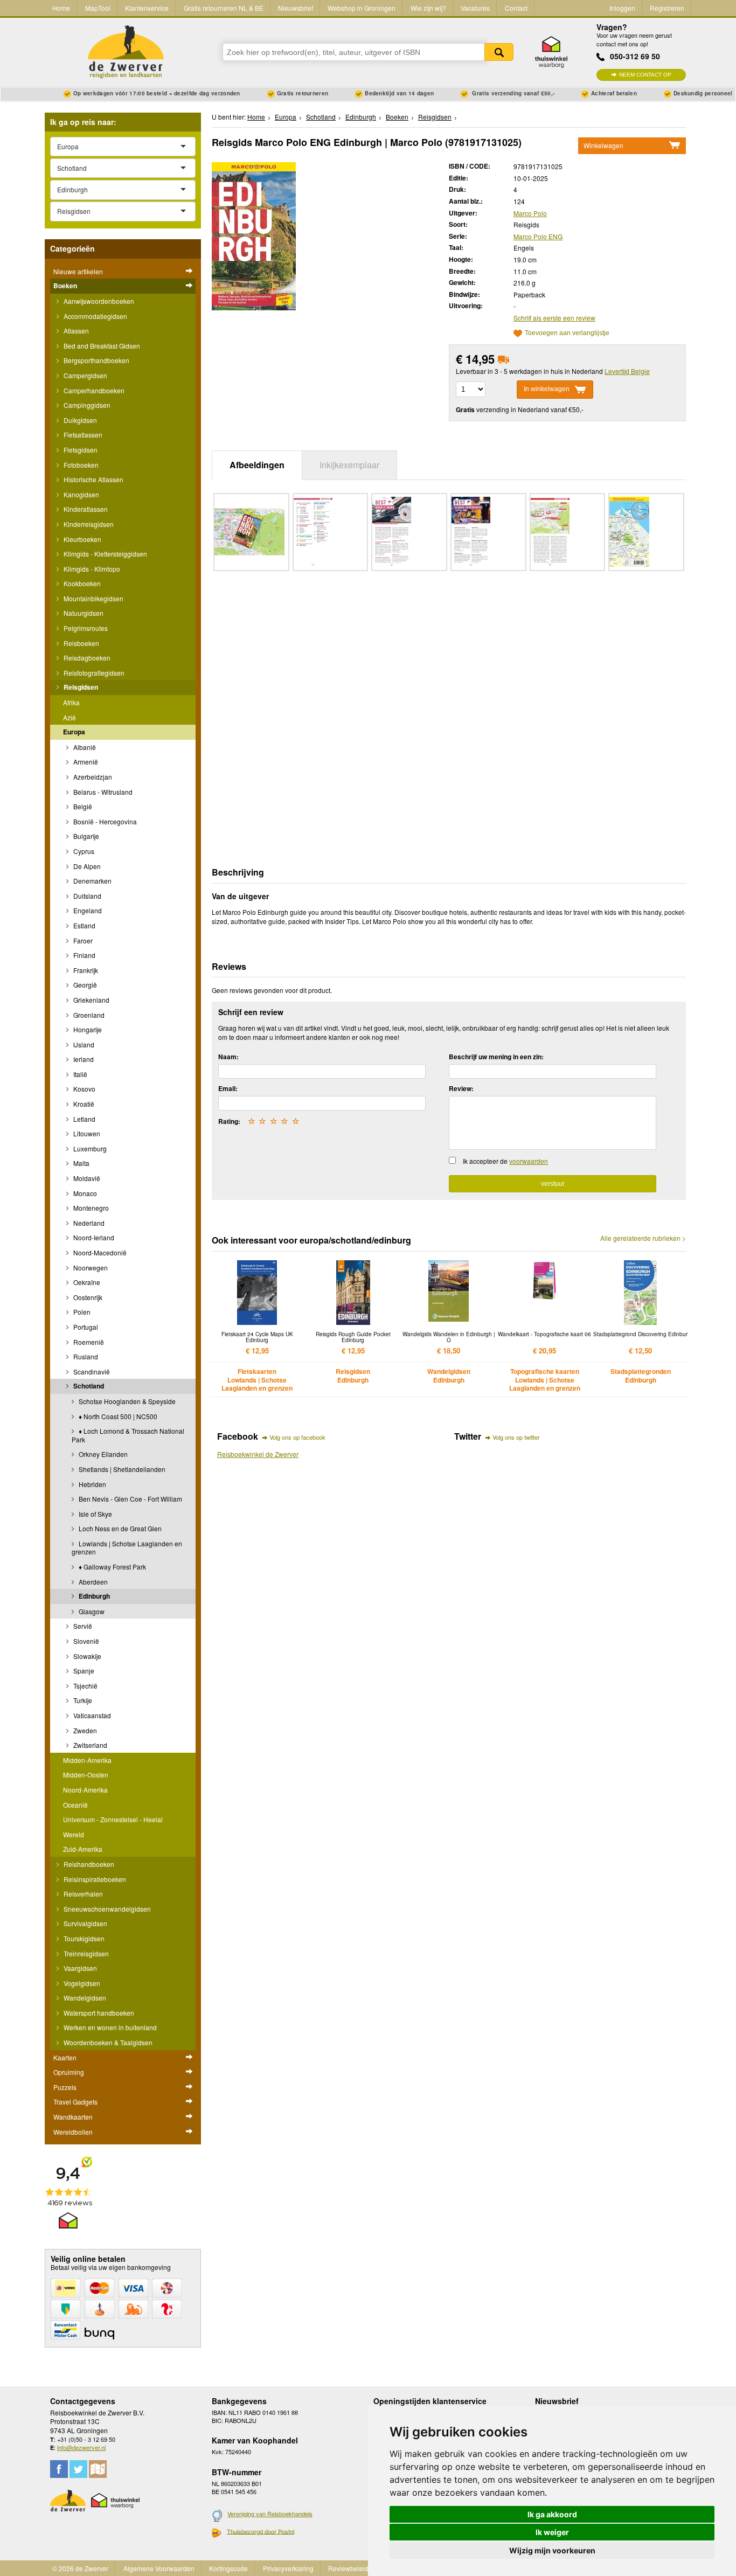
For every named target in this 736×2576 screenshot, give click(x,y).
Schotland (88, 1386)
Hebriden (92, 1484)
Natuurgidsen (83, 613)
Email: (228, 1088)
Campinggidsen (86, 405)
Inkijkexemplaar (349, 465)
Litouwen (86, 1133)
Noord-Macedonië (99, 1252)
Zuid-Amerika (83, 1849)
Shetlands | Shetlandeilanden (121, 1469)
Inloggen (622, 8)
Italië (79, 1074)
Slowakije (86, 1656)
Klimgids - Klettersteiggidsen (105, 554)
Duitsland (86, 896)
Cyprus (83, 851)
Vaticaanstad (91, 1715)
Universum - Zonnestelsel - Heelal (113, 1819)
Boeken (65, 286)
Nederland (88, 1223)
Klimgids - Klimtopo (91, 569)
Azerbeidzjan (92, 777)
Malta (81, 1163)
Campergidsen (85, 375)
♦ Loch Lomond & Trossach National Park (128, 1435)
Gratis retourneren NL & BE (224, 8)
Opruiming (69, 2072)
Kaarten (65, 2057)
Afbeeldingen (257, 465)
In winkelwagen (547, 389)
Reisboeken (81, 643)
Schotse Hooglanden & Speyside (126, 1401)
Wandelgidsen (84, 1998)
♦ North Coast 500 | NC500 (117, 1416)
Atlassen (75, 331)
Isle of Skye (95, 1514)
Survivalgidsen (85, 1923)
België (82, 806)
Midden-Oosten (86, 1775)
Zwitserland (89, 1745)
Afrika (71, 702)
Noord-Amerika (85, 1790)
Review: (461, 1088)
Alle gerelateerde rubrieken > (643, 1238)
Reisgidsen (80, 687)
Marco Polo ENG (538, 236)
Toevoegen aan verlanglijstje (567, 333)
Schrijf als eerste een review (554, 318)
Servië (82, 1626)
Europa (74, 732)
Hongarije (87, 1029)
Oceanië (75, 1805)
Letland (84, 1119)
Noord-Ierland (93, 1237)
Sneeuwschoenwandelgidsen (106, 1909)
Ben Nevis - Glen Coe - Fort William (130, 1499)
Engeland (87, 910)
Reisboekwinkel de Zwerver (258, 1454)
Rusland (85, 1356)
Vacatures (475, 8)
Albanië (84, 747)
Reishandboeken (88, 1864)
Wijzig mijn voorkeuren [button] (552, 2550)
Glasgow (91, 1611)
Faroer (82, 940)
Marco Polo (530, 213)
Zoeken (499, 52)
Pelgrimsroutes (85, 628)
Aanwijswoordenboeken (98, 301)
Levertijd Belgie (627, 371)
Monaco (84, 1193)
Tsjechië (85, 1686)
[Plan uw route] (98, 2469)
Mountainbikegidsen (93, 598)
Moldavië (86, 1178)
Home (61, 8)
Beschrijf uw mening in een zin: (496, 1057)
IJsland (83, 1044)
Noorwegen (90, 1268)
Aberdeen (92, 1582)
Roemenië (88, 1342)
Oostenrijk (87, 1297)
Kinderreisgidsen (88, 524)
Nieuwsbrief (296, 8)
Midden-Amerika (87, 1760)
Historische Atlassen (93, 479)
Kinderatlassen (85, 509)
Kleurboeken (82, 539)
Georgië (84, 985)
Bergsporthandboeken (96, 360)
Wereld (74, 1834)
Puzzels (65, 2087)
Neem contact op (645, 75)
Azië (70, 717)
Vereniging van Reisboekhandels (270, 2513)
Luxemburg (89, 1148)
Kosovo (84, 1089)
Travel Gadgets (75, 2102)
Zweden (84, 1730)
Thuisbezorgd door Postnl (261, 2531)
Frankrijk (85, 970)
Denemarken (92, 881)
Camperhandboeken (93, 390)
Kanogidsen (81, 494)
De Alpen (86, 866)
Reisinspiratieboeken (94, 1879)
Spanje (83, 1671)
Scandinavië (91, 1372)
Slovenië (85, 1641)
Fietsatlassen (82, 435)
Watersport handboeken (98, 2013)
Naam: (228, 1057)
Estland (84, 925)
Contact (516, 8)
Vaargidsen (79, 1968)
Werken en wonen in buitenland (109, 2027)
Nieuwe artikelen (78, 271)
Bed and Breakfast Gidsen (101, 346)
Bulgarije (85, 836)
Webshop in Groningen (362, 8)
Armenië (85, 762)
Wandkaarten (73, 2117)
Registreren (667, 8)
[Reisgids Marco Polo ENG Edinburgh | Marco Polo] (254, 235)
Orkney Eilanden (102, 1454)
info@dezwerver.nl (81, 2447)
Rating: (229, 1121)
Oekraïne (86, 1282)
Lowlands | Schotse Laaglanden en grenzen (127, 1548)
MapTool (98, 8)
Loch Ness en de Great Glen (119, 1528)
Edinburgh (93, 1596)
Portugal (85, 1327)
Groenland (88, 1015)
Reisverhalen (82, 1894)
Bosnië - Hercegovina (104, 821)
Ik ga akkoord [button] (552, 2514)
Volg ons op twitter (516, 1437)
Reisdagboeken (86, 658)
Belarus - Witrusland (102, 792)
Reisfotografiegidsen (93, 673)
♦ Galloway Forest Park (112, 1567)
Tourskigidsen (83, 1938)
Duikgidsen (79, 420)
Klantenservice (147, 8)
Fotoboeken (80, 465)
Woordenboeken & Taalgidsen (107, 2042)
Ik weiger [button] (552, 2532)
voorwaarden (529, 1161)
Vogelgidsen (81, 1983)
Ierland (83, 1059)
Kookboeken (81, 583)
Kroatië (83, 1104)
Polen (81, 1312)
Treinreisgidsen (85, 1953)
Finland (84, 955)
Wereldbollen (73, 2132)
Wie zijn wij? (428, 8)
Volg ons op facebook (297, 1437)
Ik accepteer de (505, 1161)
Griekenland (91, 1000)
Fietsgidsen (80, 450)
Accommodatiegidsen (95, 316)
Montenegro (90, 1208)
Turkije (82, 1700)
